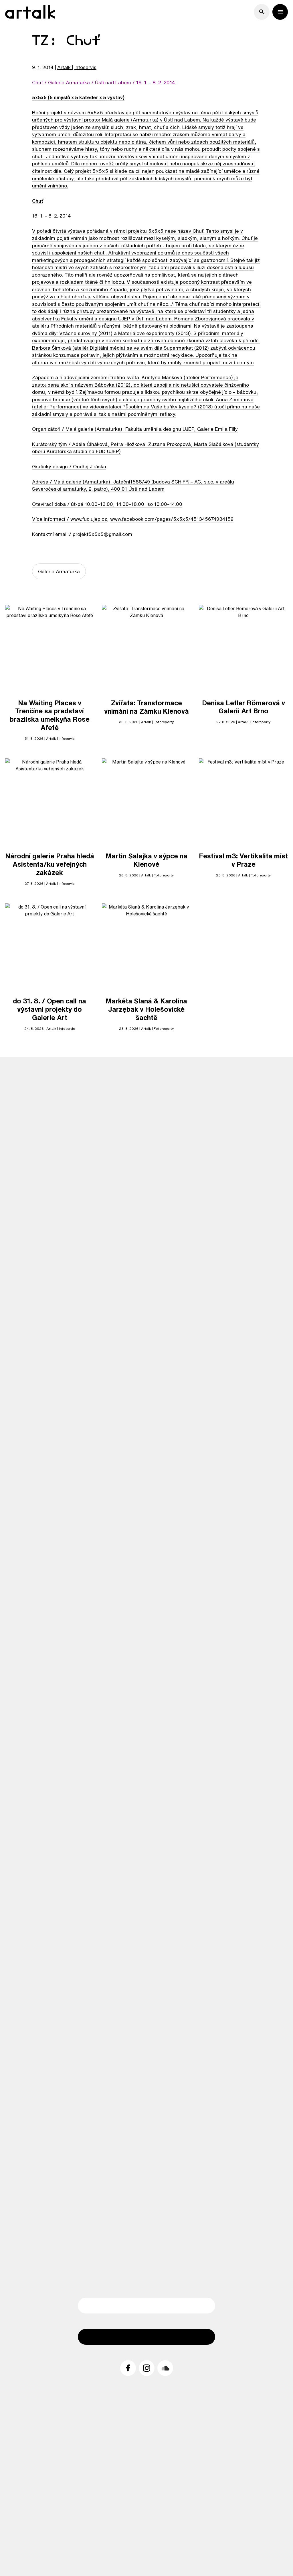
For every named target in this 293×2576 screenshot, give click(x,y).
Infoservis (85, 67)
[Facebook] (128, 2368)
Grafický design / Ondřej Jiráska (69, 466)
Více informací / (51, 519)
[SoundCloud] (165, 2368)
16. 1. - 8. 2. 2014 (51, 216)
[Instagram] (147, 2368)
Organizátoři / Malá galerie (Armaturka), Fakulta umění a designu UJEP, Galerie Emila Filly (135, 429)
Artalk (64, 67)
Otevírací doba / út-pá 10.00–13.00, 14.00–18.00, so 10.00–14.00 (107, 504)
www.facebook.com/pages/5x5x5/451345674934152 (172, 519)
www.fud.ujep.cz (89, 519)
